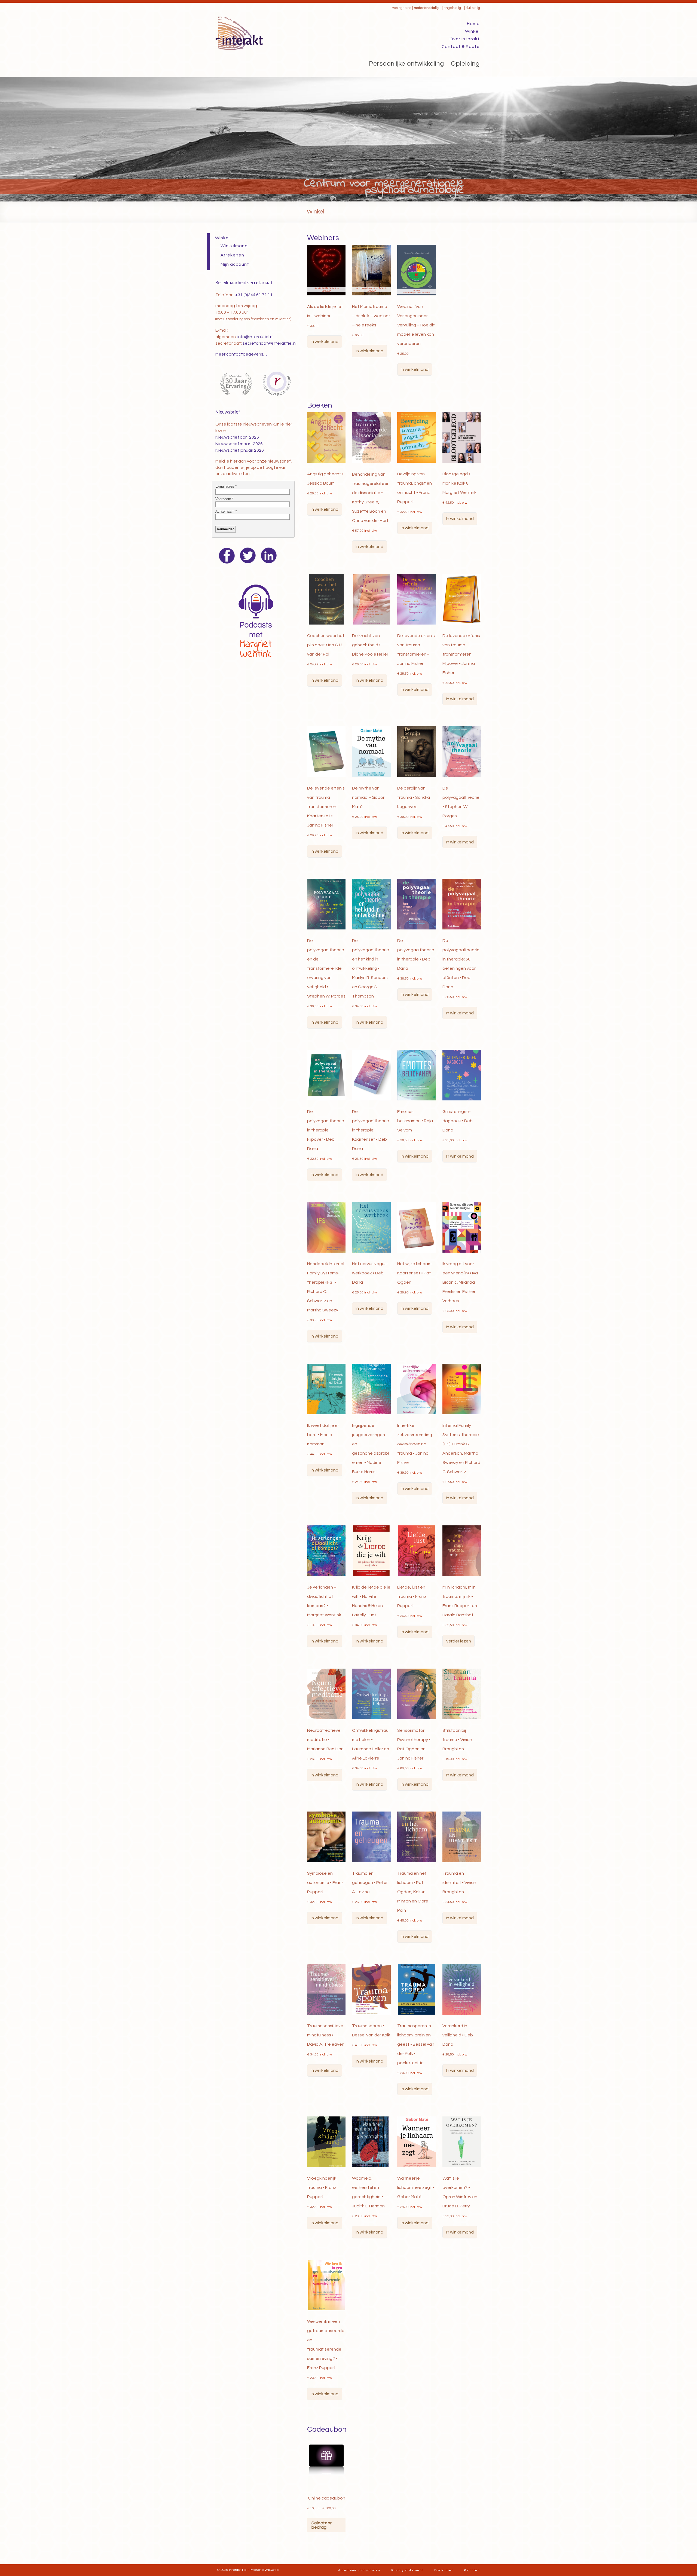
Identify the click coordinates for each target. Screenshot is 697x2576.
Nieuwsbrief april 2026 (237, 437)
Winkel (472, 31)
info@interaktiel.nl (255, 337)
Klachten (472, 2570)
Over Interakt (465, 39)
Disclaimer (444, 2570)
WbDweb (272, 2570)
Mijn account (235, 264)
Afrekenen (232, 255)
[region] (348, 139)
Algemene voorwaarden (359, 2570)
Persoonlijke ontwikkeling (406, 64)
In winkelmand (325, 342)
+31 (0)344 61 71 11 (254, 295)
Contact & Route (461, 47)
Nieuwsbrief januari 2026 (240, 450)
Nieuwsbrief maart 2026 (239, 444)
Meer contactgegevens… (241, 354)
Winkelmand (234, 246)
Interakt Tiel (238, 2570)
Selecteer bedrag (322, 2525)
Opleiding (465, 64)
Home (473, 24)
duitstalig (473, 8)
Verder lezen (458, 1641)
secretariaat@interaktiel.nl (270, 343)
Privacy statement (407, 2570)
